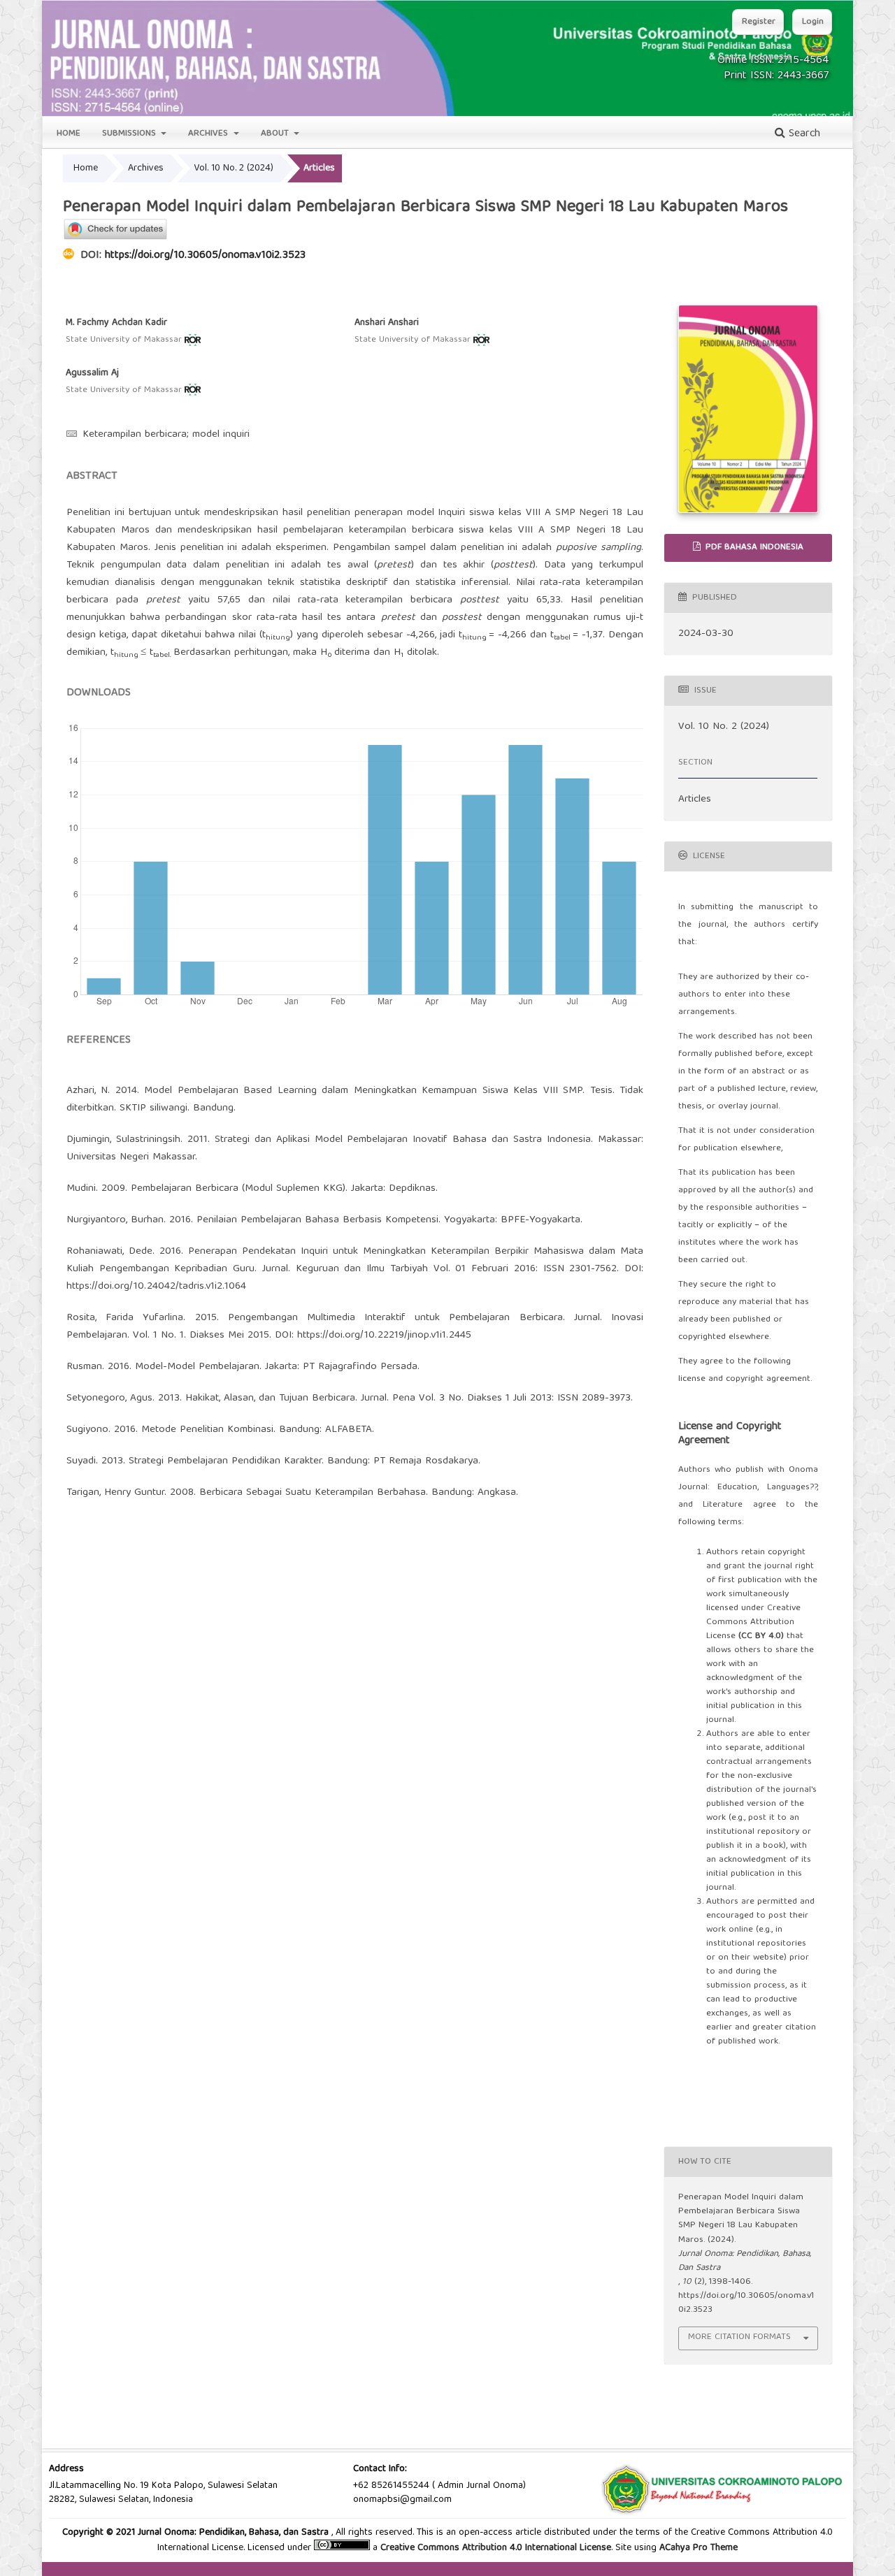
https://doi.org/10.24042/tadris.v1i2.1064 (156, 1287)
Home (69, 134)
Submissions (130, 134)
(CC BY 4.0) (761, 1636)
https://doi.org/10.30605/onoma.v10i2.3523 (205, 256)
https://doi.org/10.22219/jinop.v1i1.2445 (384, 1336)
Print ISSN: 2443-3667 (776, 76)
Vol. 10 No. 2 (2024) (234, 168)
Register (759, 22)
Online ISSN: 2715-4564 (773, 61)
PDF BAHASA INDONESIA (753, 548)
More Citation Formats (739, 2337)
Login (813, 22)
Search (803, 134)
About (276, 134)
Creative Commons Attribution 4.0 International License (496, 2548)
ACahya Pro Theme (697, 2548)
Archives (209, 134)
